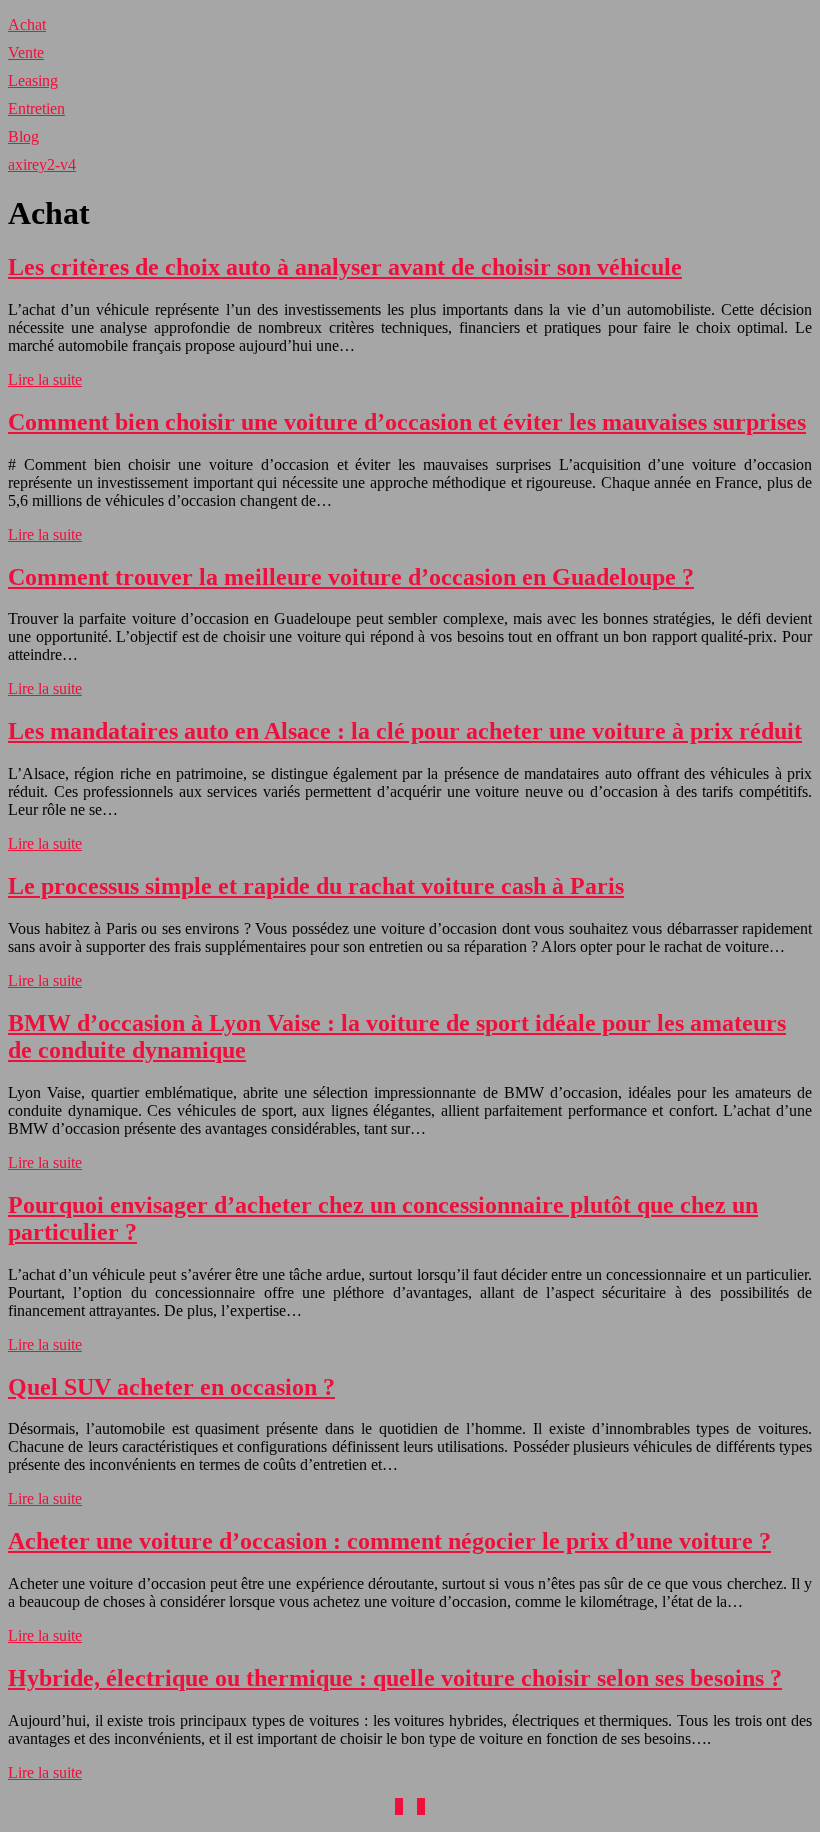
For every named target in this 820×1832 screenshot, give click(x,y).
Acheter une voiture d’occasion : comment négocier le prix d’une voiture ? (389, 1541)
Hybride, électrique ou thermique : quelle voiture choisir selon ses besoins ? (395, 1678)
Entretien (36, 108)
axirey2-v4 (42, 164)
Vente (26, 52)
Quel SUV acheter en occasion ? (171, 1387)
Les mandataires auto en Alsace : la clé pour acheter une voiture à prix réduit (405, 731)
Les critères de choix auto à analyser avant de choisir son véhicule (345, 267)
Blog (23, 136)
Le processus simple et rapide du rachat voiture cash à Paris (316, 886)
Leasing (33, 80)
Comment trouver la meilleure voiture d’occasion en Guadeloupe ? (351, 577)
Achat (27, 24)
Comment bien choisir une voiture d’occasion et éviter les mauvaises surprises (407, 422)
